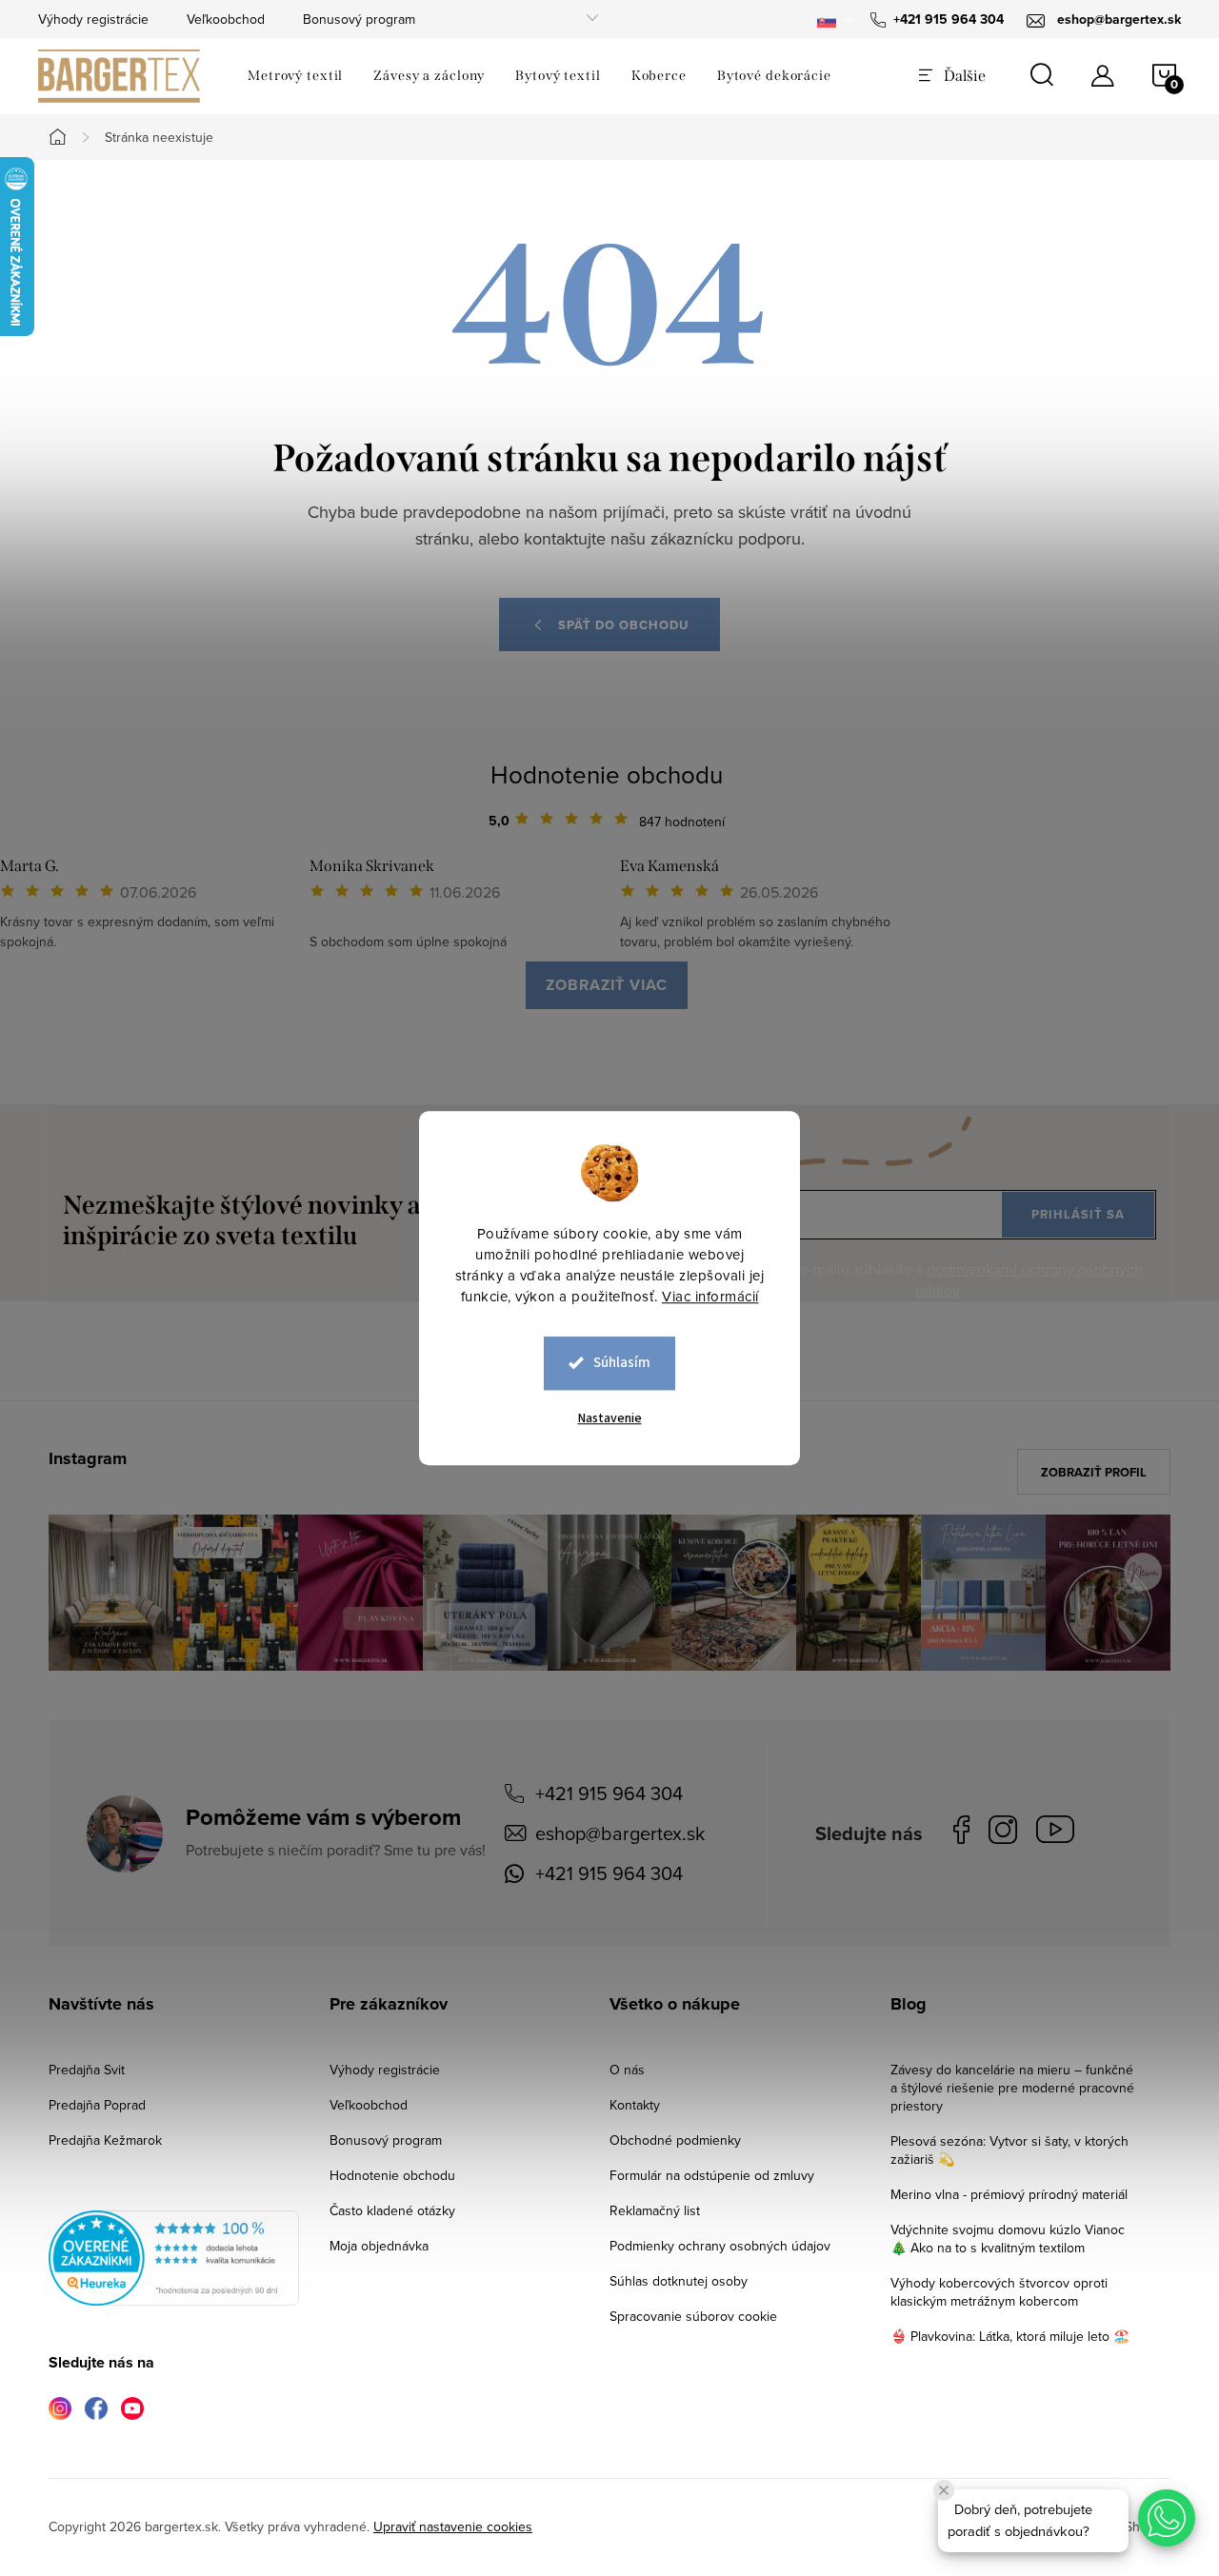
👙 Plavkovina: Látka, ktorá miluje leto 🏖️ (1010, 2336)
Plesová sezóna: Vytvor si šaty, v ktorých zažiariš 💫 (1009, 2150)
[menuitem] (295, 76)
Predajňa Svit (87, 2070)
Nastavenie (610, 1418)
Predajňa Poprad (97, 2105)
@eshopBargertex (1060, 1833)
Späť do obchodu (623, 625)
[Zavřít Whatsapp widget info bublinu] (944, 2490)
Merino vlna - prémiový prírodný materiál (1009, 2194)
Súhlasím (622, 1363)
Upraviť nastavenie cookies (453, 2526)
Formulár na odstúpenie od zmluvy (712, 2175)
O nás (627, 2070)
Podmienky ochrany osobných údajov (720, 2246)
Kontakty (635, 2105)
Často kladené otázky (392, 2210)
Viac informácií (710, 1296)
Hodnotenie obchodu (607, 774)
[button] (1167, 2518)
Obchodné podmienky (675, 2140)
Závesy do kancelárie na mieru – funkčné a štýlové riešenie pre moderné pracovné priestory (1012, 2088)
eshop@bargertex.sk (620, 1833)
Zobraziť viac (607, 985)
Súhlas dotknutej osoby (679, 2281)
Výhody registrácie (93, 19)
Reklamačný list (655, 2210)
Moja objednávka (379, 2246)
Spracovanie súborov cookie (693, 2316)
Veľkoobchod (226, 19)
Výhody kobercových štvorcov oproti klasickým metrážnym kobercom (999, 2292)
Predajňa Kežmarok (105, 2140)
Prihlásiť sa (1078, 1214)
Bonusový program (359, 19)
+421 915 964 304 (609, 1793)
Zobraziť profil (1094, 1472)
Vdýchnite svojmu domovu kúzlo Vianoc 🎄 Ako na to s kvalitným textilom (1008, 2239)
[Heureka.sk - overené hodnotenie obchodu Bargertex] (174, 2258)
